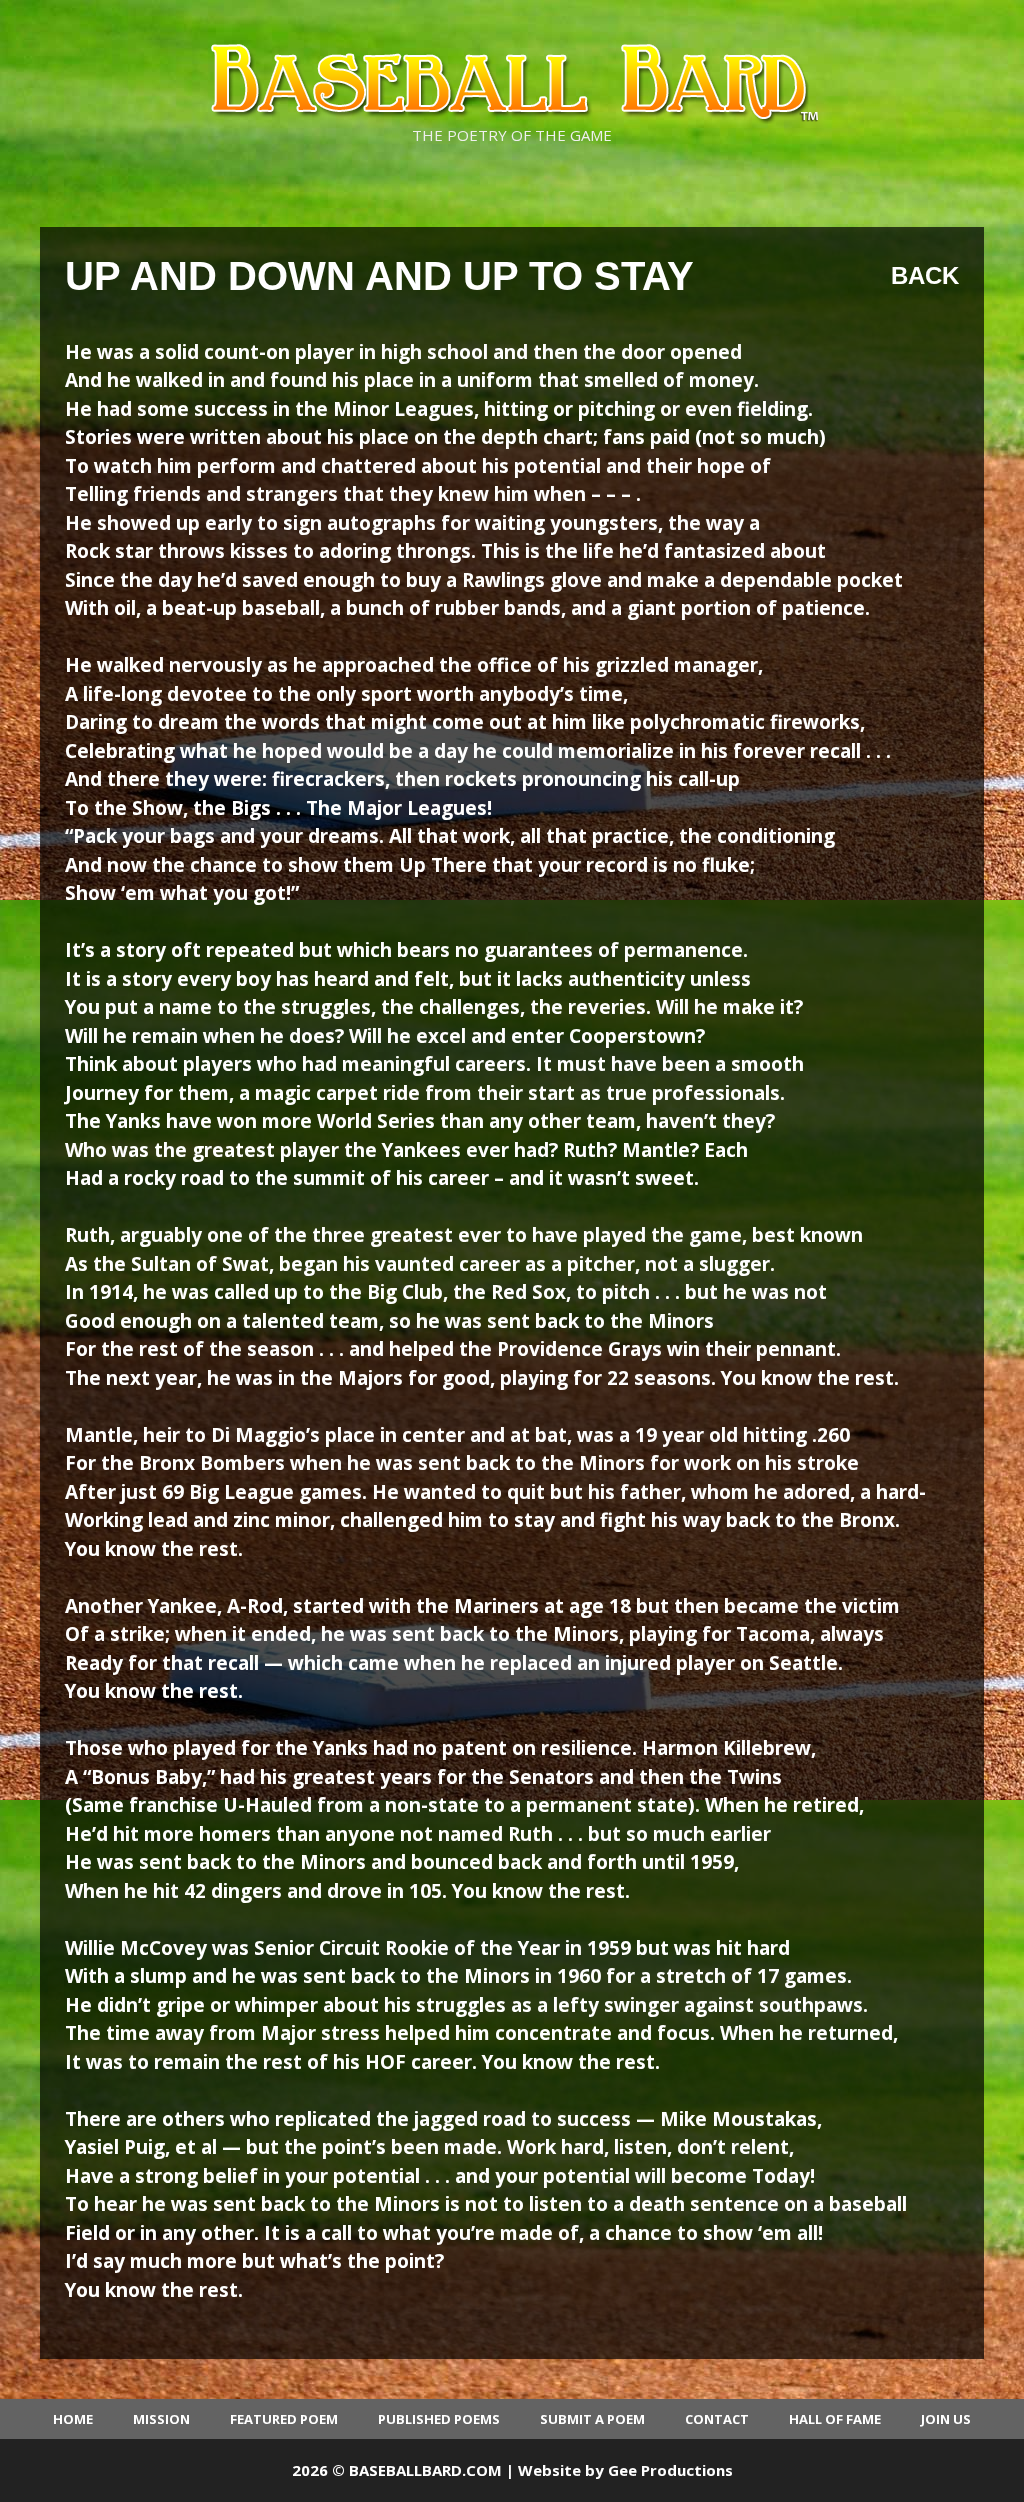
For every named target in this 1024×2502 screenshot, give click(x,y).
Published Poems (439, 2419)
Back (925, 275)
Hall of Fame (835, 2419)
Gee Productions (670, 2470)
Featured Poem (284, 2419)
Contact (717, 2419)
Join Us (946, 2419)
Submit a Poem (592, 2419)
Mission (161, 2419)
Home (73, 2419)
